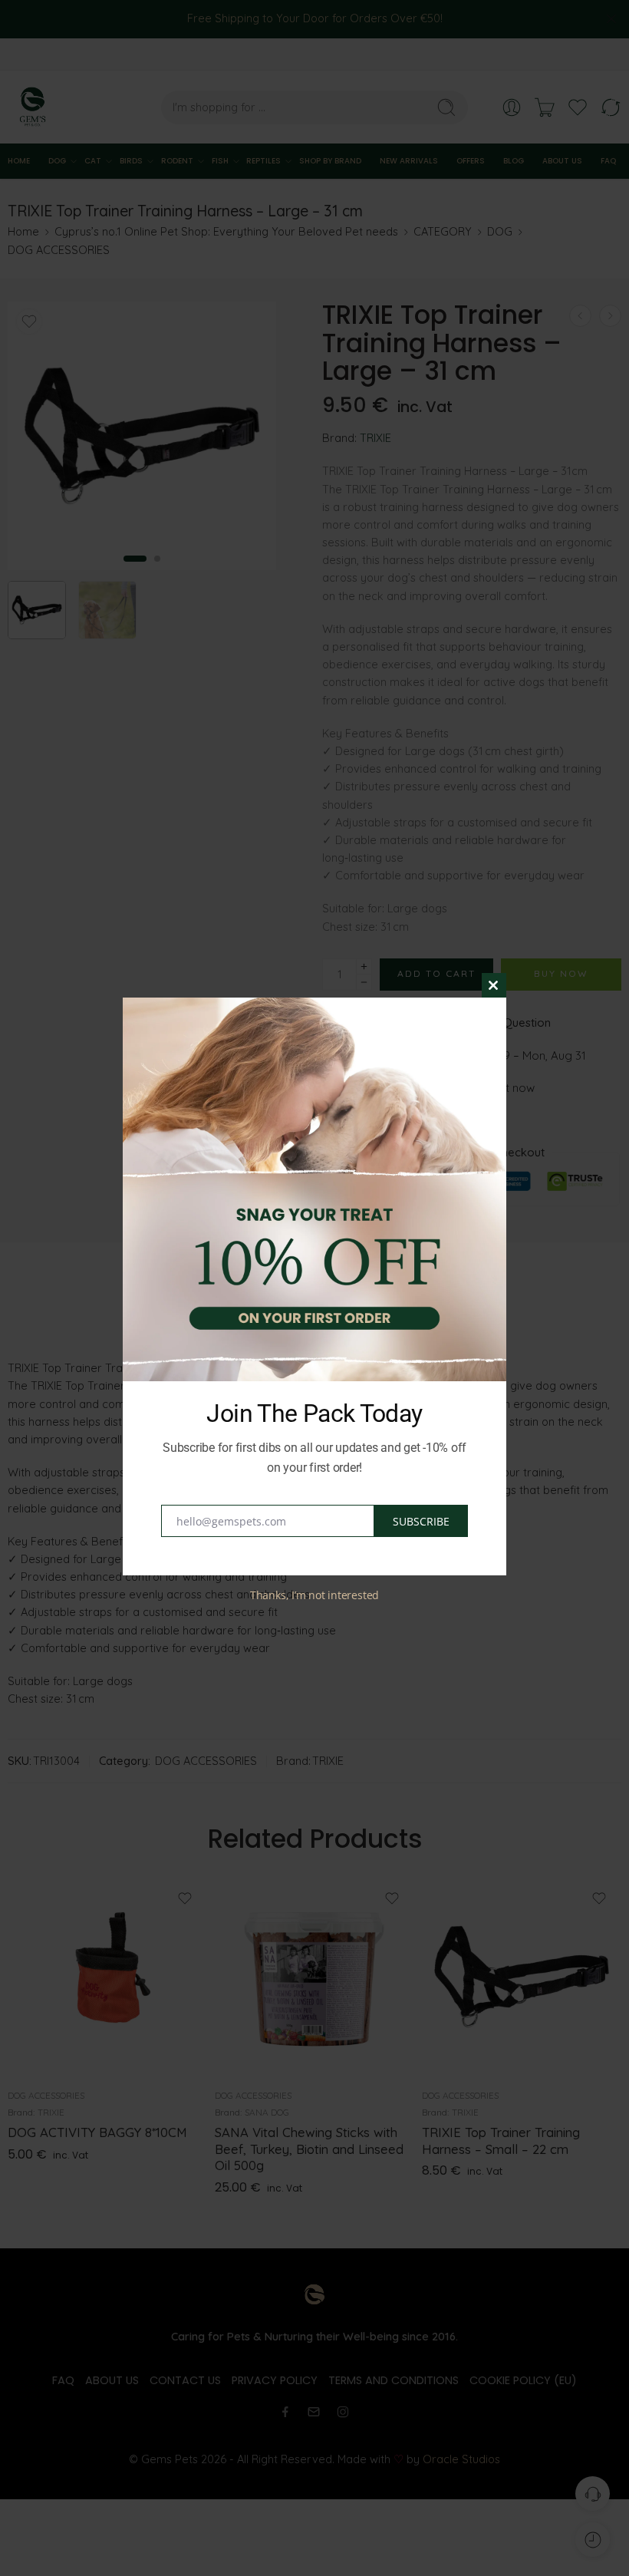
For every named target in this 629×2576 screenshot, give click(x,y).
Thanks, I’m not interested (314, 1595)
